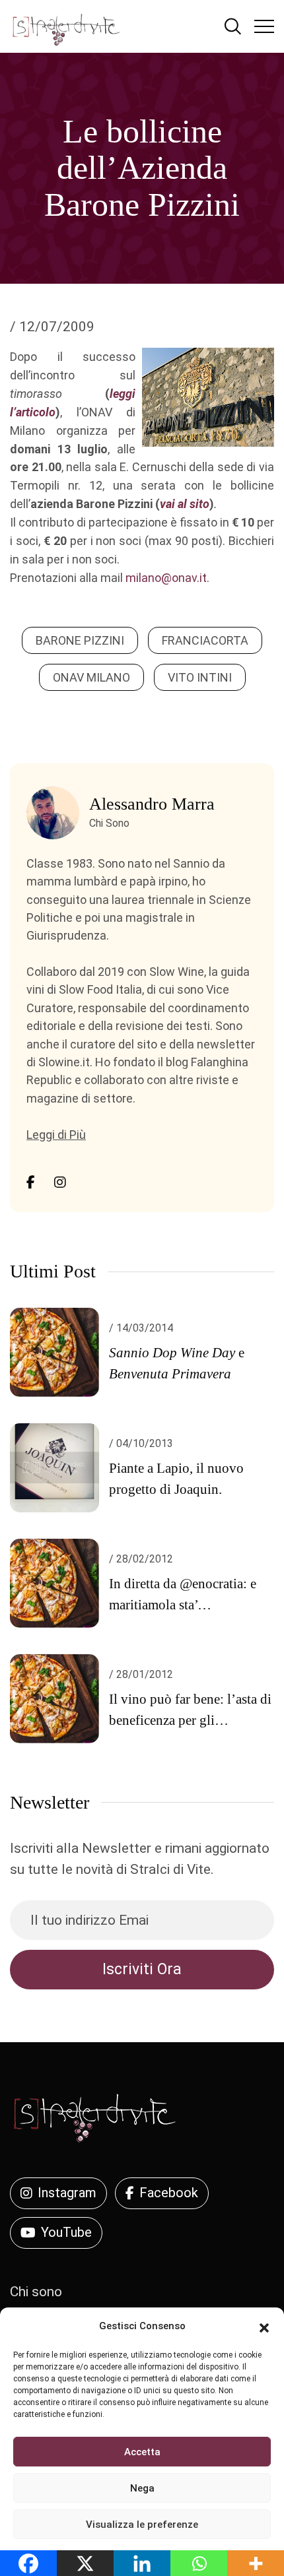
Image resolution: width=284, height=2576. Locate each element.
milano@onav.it (166, 578)
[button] (264, 2327)
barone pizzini (80, 640)
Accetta (142, 2452)
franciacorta (205, 640)
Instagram (67, 2193)
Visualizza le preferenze (142, 2525)
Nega (142, 2488)
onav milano (91, 677)
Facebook (169, 2193)
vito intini (200, 677)
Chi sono (36, 2292)
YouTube (66, 2232)
